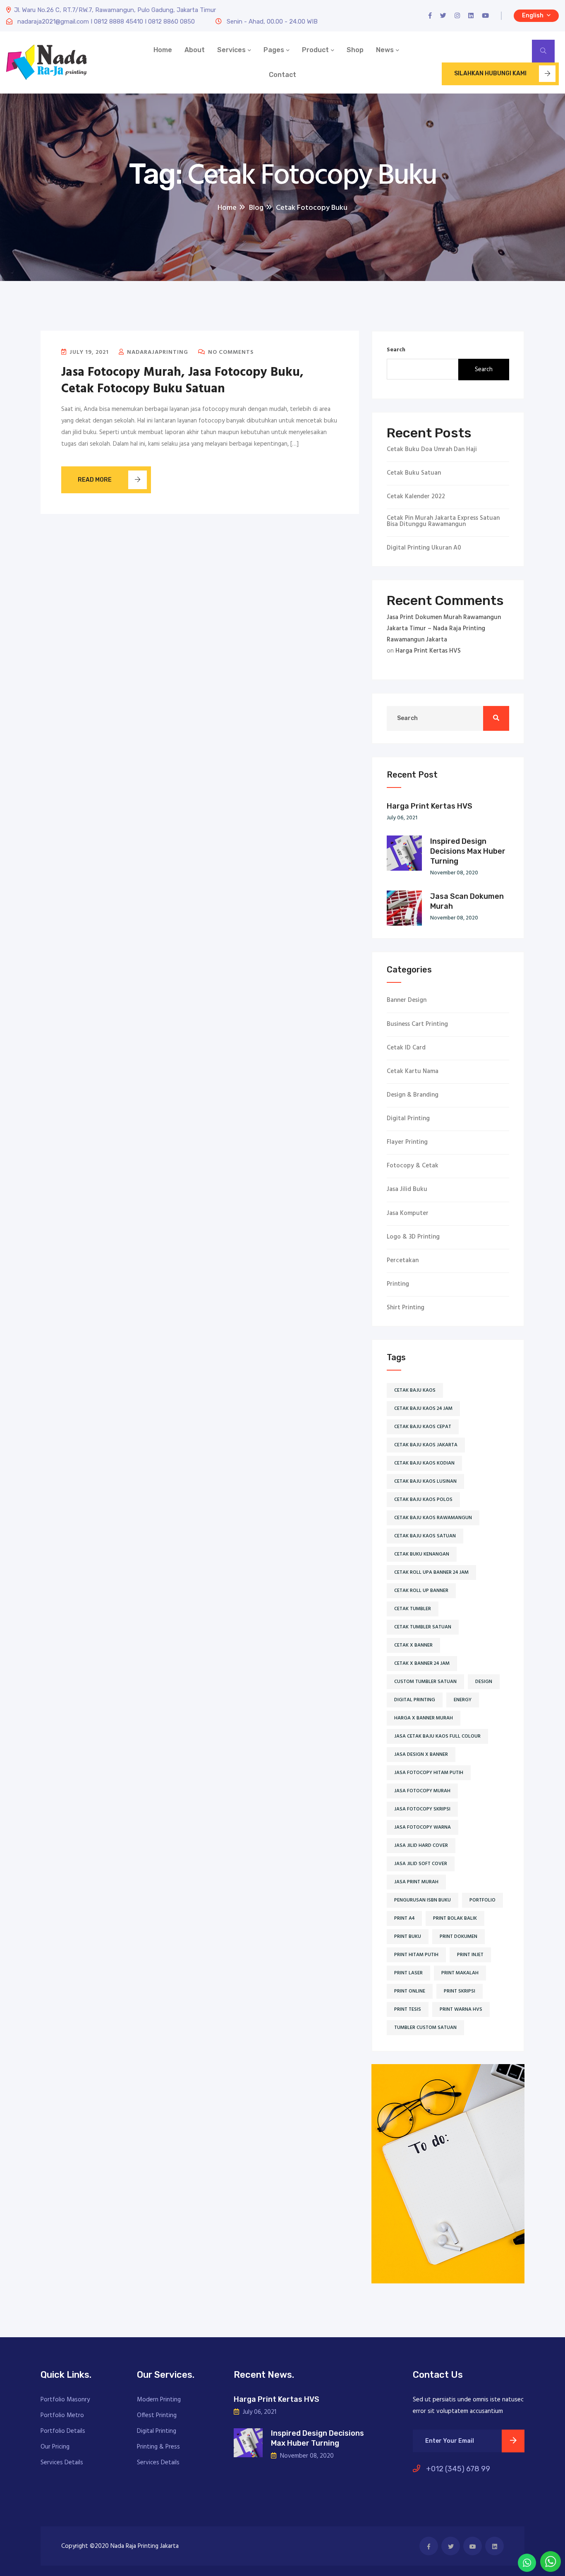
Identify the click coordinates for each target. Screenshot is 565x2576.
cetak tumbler (413, 1609)
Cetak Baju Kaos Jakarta (426, 1445)
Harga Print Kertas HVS (428, 651)
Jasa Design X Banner (421, 1755)
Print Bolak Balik (455, 1918)
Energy (463, 1700)
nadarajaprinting (157, 352)
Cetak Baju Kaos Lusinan (425, 1481)
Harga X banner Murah (424, 1718)
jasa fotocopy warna (423, 1827)
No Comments (230, 352)
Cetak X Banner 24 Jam (422, 1664)
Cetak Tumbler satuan (423, 1627)
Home (163, 50)
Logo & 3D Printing (413, 1237)
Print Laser (408, 1973)
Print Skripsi (460, 1991)
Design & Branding (413, 1095)
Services (231, 50)
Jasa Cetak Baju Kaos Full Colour (437, 1736)
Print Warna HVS (461, 2009)
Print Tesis (408, 2009)
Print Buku (408, 1937)
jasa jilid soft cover (421, 1864)
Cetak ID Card (406, 1048)
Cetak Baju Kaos (415, 1390)
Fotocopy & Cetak (413, 1166)
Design (484, 1682)
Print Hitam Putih (416, 1955)
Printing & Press (158, 2447)
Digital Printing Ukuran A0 (424, 548)
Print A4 (404, 1918)
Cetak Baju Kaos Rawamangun (433, 1518)
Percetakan (403, 1261)
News (385, 50)
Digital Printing (408, 1119)
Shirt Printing (406, 1308)
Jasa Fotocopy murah (422, 1791)
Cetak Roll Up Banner (421, 1591)
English (533, 16)
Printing (398, 1284)
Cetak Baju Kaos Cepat (423, 1427)
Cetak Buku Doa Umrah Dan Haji (432, 450)
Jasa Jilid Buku (407, 1190)
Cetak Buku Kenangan (422, 1554)
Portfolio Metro (62, 2415)
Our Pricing (55, 2447)
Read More (95, 480)
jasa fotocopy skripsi (422, 1809)
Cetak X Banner (413, 1645)
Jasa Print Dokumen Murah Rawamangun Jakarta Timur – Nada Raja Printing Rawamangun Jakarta (444, 629)
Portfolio (482, 1900)
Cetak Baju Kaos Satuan (425, 1536)
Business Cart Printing (417, 1024)
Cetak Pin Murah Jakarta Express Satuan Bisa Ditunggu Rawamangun (443, 521)
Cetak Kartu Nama (413, 1072)
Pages (274, 50)
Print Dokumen (458, 1937)
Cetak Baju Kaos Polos (423, 1500)
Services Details (62, 2463)
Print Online (410, 1991)
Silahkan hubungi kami (490, 73)
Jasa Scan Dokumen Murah (467, 901)
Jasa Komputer (408, 1214)
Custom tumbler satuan (425, 1682)
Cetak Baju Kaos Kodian (424, 1463)
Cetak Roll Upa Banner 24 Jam (431, 1572)
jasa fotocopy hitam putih (429, 1773)
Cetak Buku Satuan (414, 473)
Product (315, 50)
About (195, 50)
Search (396, 350)
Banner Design (407, 1000)
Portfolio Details (63, 2431)
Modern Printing (159, 2400)
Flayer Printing (407, 1142)
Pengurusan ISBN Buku (423, 1900)
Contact (282, 75)
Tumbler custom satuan (425, 2028)
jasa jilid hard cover (421, 1846)
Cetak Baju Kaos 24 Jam (423, 1409)
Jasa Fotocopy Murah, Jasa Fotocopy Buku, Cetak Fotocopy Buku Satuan (182, 381)
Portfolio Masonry (65, 2400)
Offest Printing (157, 2415)
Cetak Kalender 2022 (416, 497)
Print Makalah (460, 1973)
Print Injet (470, 1955)
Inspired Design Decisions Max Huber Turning (468, 851)
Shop (355, 50)
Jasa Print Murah (416, 1882)
